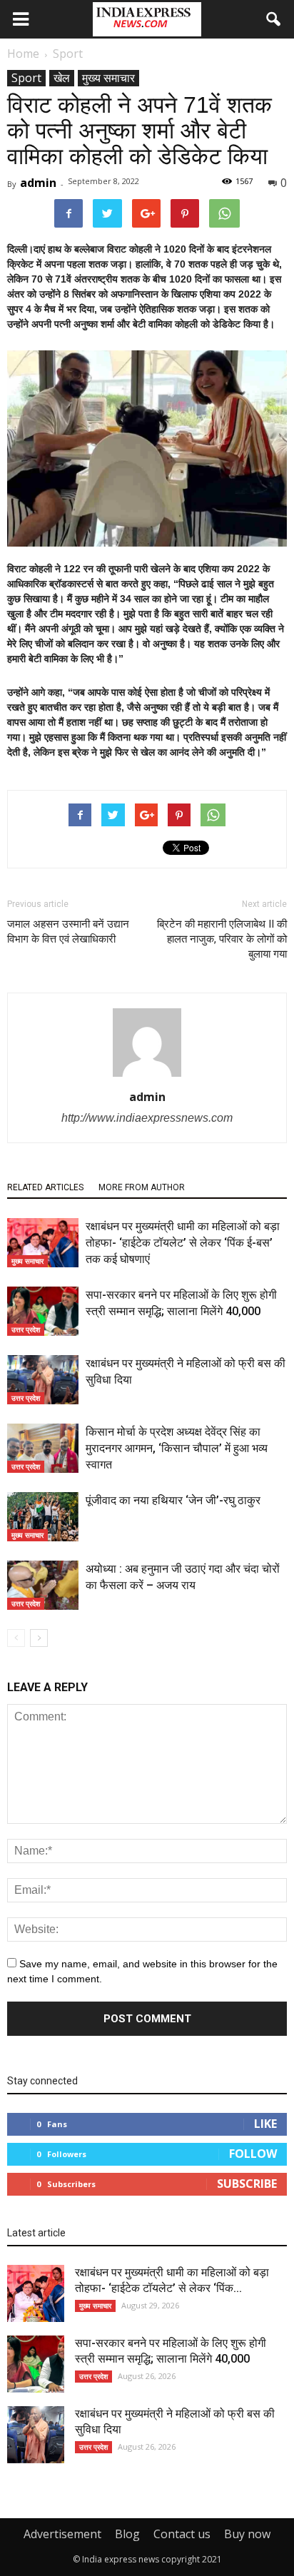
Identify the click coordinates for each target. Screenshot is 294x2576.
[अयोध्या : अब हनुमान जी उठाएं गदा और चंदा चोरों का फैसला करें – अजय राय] (43, 1585)
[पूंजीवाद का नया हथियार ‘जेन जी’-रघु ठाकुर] (43, 1517)
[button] (274, 19)
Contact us (182, 2534)
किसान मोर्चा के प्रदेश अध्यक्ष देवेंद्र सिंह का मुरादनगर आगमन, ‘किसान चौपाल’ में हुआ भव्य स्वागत (177, 1448)
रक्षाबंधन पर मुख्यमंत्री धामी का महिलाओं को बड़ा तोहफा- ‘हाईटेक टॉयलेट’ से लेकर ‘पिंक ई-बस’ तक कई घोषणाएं (183, 1243)
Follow (253, 2154)
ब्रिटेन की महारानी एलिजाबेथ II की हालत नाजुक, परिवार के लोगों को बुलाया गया (222, 939)
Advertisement (62, 2534)
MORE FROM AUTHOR (142, 1187)
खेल (62, 78)
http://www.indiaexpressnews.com (147, 1118)
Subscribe (247, 2184)
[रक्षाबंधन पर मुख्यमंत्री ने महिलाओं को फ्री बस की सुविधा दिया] (43, 1380)
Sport (26, 78)
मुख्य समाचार (108, 78)
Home (23, 54)
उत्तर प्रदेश (26, 1329)
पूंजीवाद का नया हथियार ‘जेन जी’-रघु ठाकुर (173, 1500)
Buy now (247, 2534)
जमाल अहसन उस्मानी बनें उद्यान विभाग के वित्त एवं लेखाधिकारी (68, 932)
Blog (127, 2534)
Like (265, 2124)
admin (38, 183)
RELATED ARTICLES (45, 1187)
